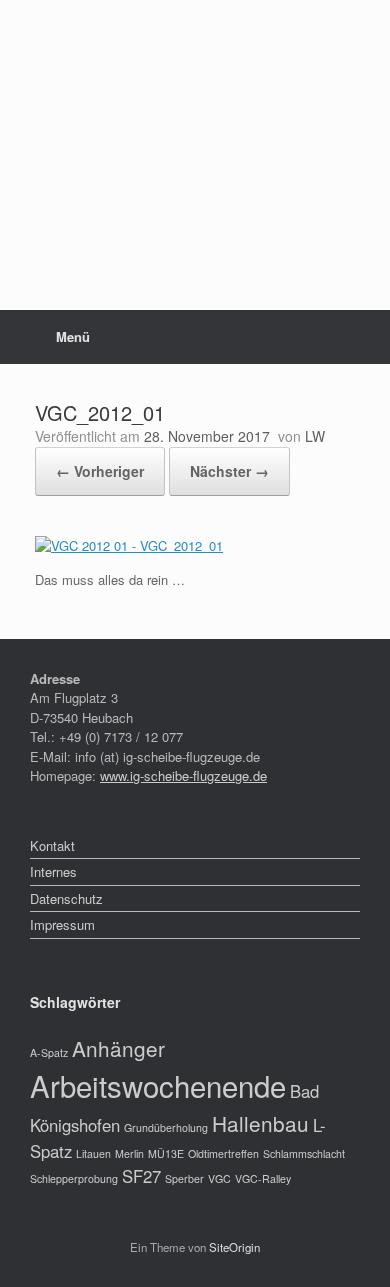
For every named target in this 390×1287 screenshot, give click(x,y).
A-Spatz (49, 1052)
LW (315, 436)
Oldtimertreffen (223, 1153)
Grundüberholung (166, 1127)
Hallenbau (260, 1123)
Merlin (129, 1153)
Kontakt (52, 845)
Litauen (93, 1153)
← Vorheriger (100, 471)
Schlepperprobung (74, 1178)
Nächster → (229, 471)
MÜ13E (166, 1153)
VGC (219, 1178)
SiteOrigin (234, 1247)
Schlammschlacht (304, 1153)
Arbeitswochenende (158, 1085)
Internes (53, 871)
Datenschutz (66, 898)
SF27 (141, 1176)
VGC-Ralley (263, 1178)
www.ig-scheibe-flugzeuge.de (183, 775)
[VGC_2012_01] (129, 545)
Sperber (184, 1178)
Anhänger (118, 1048)
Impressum (62, 924)
